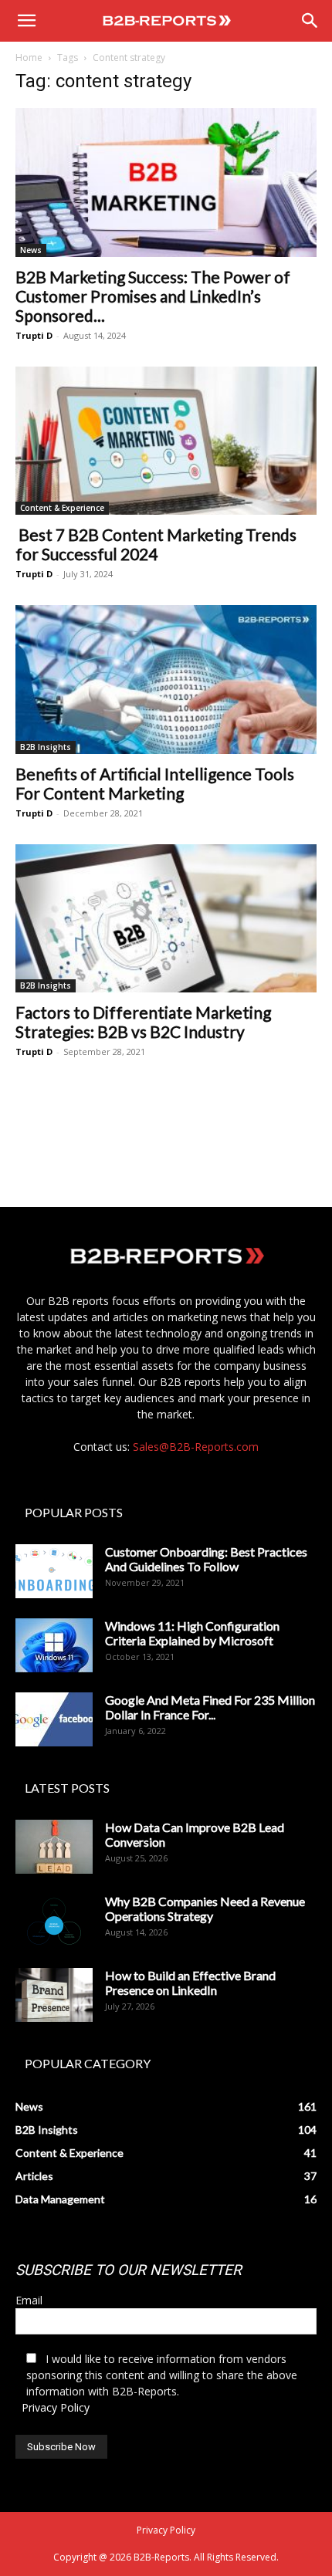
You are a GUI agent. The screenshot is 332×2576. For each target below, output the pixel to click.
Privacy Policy (56, 2407)
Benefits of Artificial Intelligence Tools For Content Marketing (155, 783)
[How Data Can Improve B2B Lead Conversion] (54, 1847)
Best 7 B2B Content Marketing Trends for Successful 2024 (156, 544)
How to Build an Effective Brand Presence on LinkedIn (190, 1983)
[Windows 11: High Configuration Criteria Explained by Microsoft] (54, 1645)
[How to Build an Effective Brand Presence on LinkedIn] (54, 1995)
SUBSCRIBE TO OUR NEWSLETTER (129, 2270)
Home (29, 57)
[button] (26, 21)
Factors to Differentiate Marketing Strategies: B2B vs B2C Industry (143, 1022)
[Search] (310, 21)
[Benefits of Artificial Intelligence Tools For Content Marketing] (166, 679)
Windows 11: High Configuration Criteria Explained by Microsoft (192, 1633)
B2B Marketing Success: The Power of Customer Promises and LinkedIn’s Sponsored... (153, 296)
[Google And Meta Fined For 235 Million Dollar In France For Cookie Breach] (54, 1719)
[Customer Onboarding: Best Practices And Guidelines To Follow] (54, 1571)
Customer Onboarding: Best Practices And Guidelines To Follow (206, 1559)
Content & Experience (62, 508)
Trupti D (34, 335)
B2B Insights (46, 747)
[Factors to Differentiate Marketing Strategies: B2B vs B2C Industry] (166, 919)
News (31, 250)
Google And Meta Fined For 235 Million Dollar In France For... (210, 1707)
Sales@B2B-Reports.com (196, 1447)
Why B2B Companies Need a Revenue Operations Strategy (205, 1908)
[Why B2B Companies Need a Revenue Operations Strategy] (54, 1921)
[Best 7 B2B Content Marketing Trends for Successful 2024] (166, 441)
